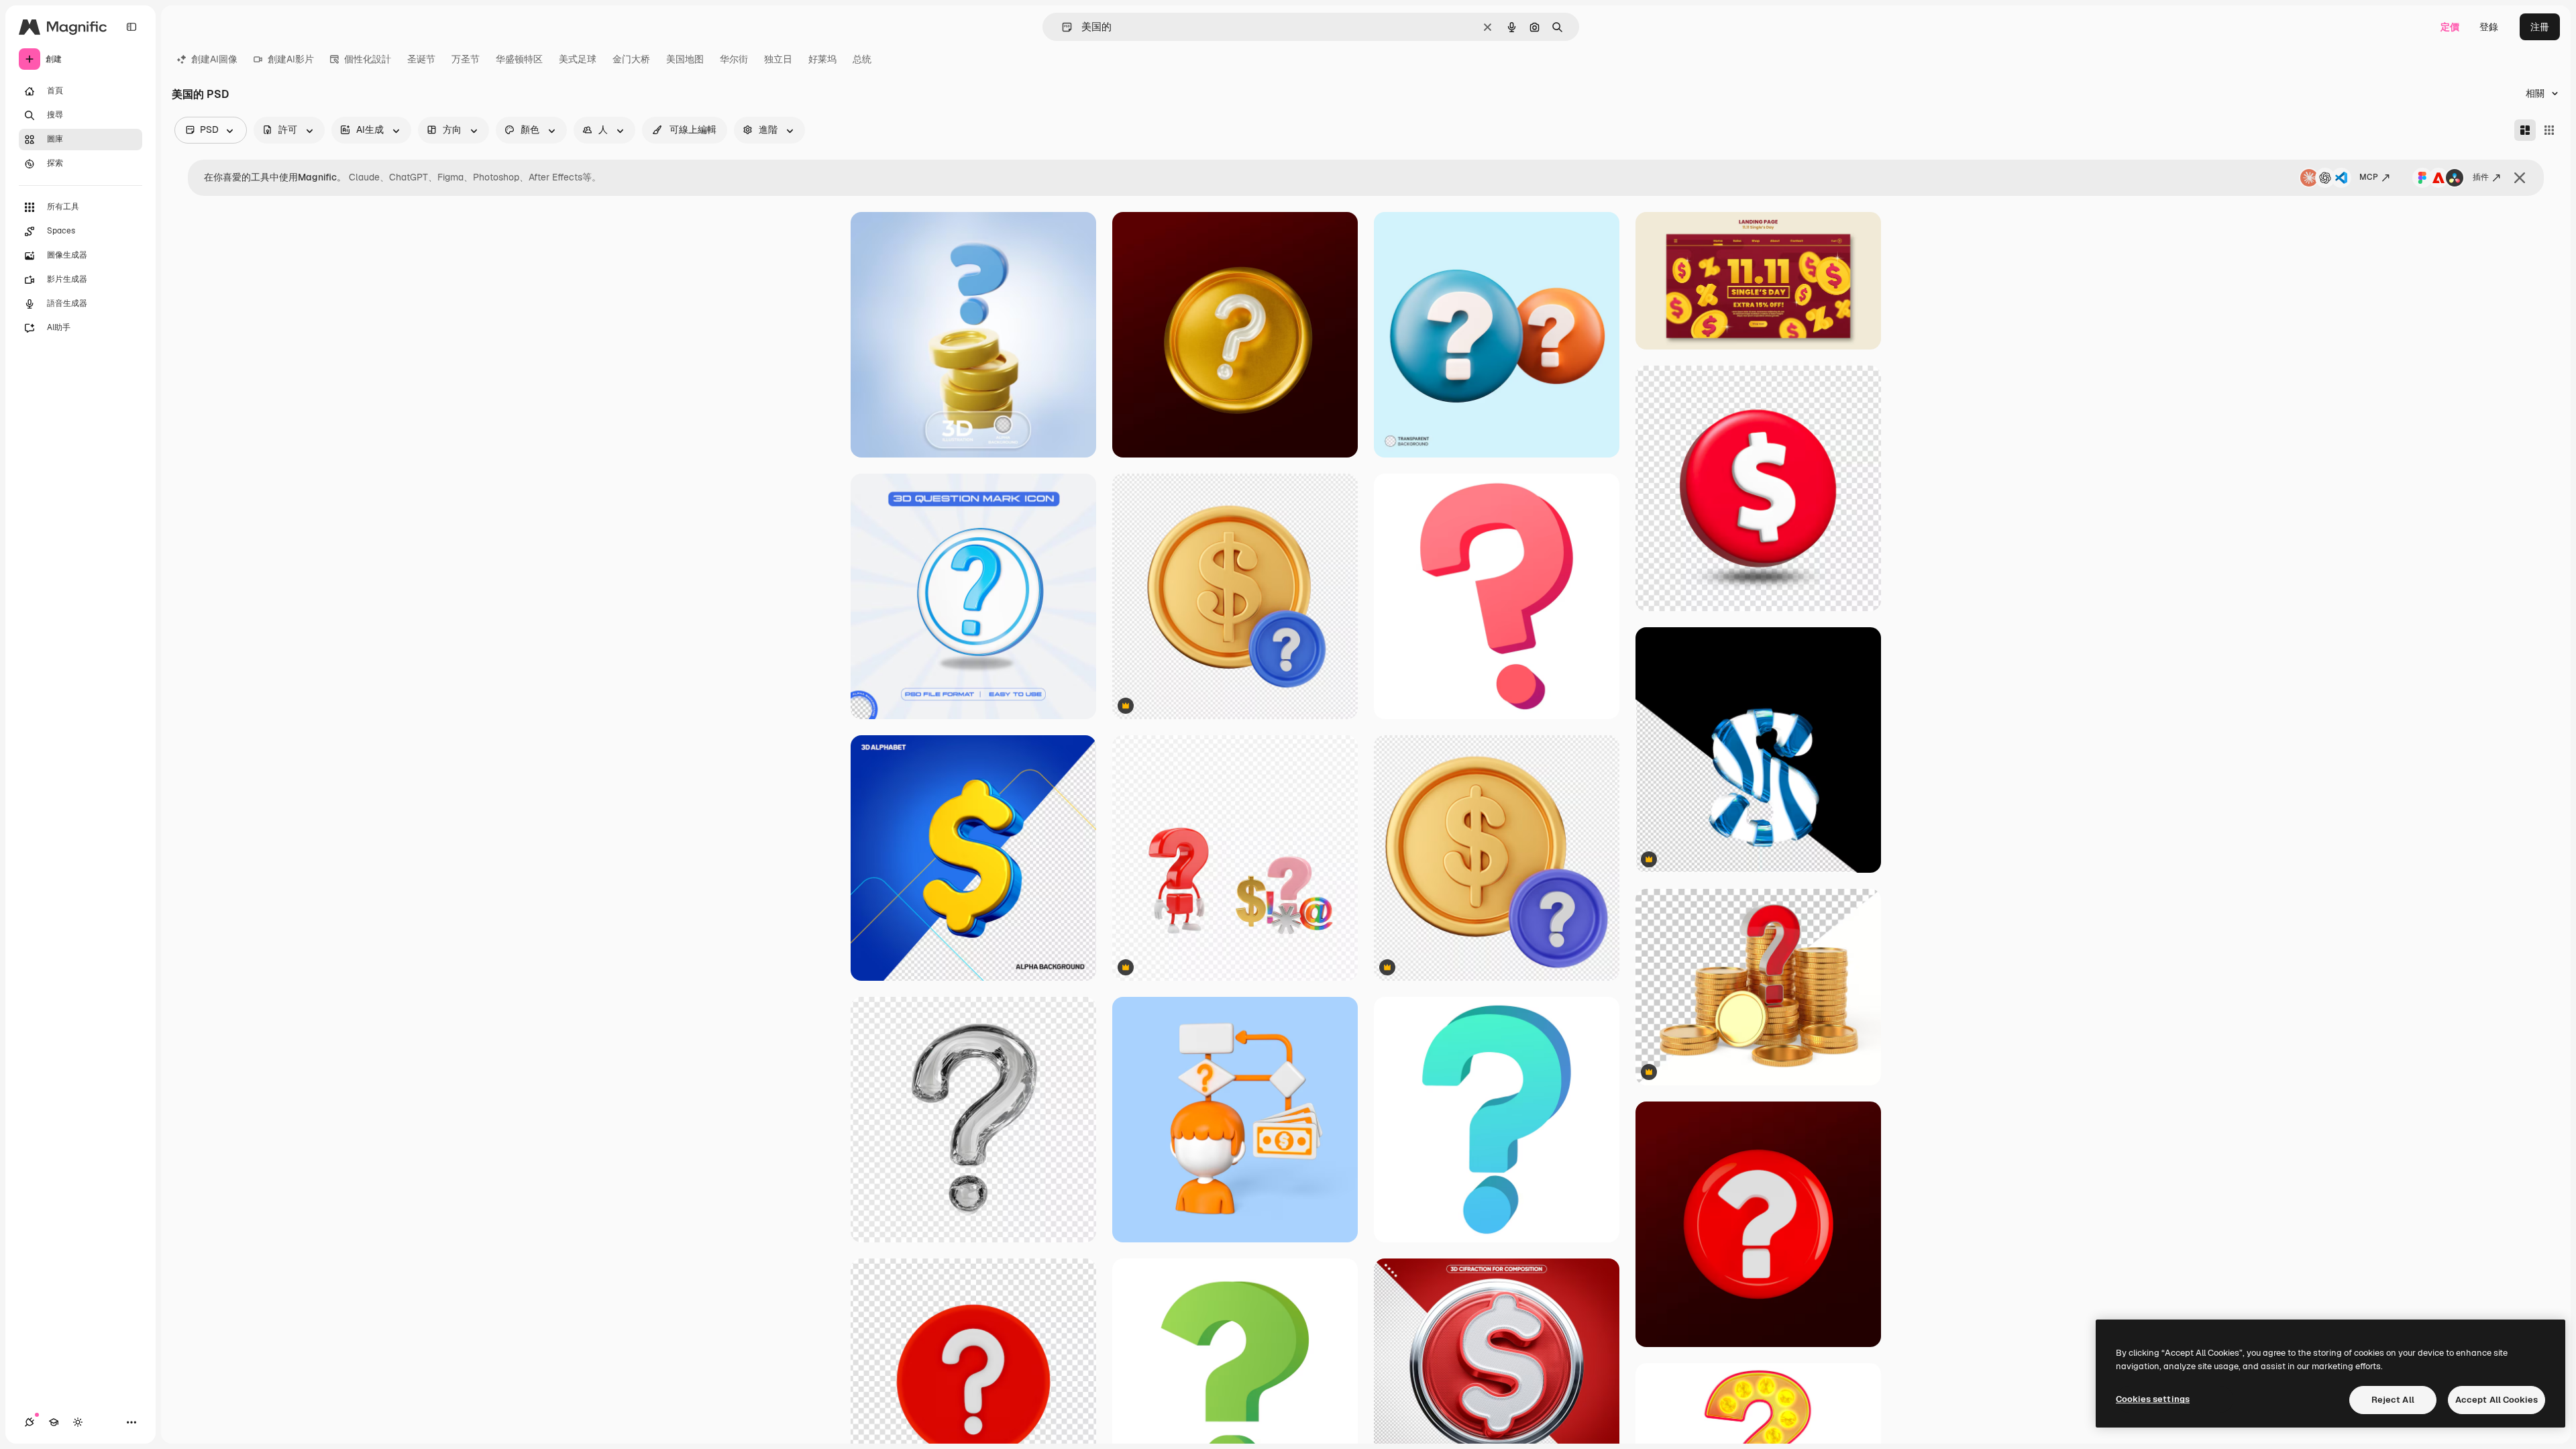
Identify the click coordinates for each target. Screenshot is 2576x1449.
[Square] (2549, 130)
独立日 (778, 59)
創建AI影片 (291, 59)
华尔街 (734, 59)
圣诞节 (421, 59)
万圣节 (466, 59)
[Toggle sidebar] (131, 27)
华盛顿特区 (519, 59)
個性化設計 (368, 59)
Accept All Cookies (2497, 1400)
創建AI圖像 (214, 59)
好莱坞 (822, 59)
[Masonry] (2525, 130)
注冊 (2540, 27)
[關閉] (2520, 178)
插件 (2481, 177)
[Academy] (54, 1422)
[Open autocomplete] (1062, 27)
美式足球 (578, 59)
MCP (2369, 177)
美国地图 (685, 59)
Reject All (2393, 1400)
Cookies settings (2153, 1399)
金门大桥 (631, 59)
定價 (2450, 27)
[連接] (30, 1422)
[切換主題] (78, 1422)
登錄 (2489, 27)
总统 (862, 59)
